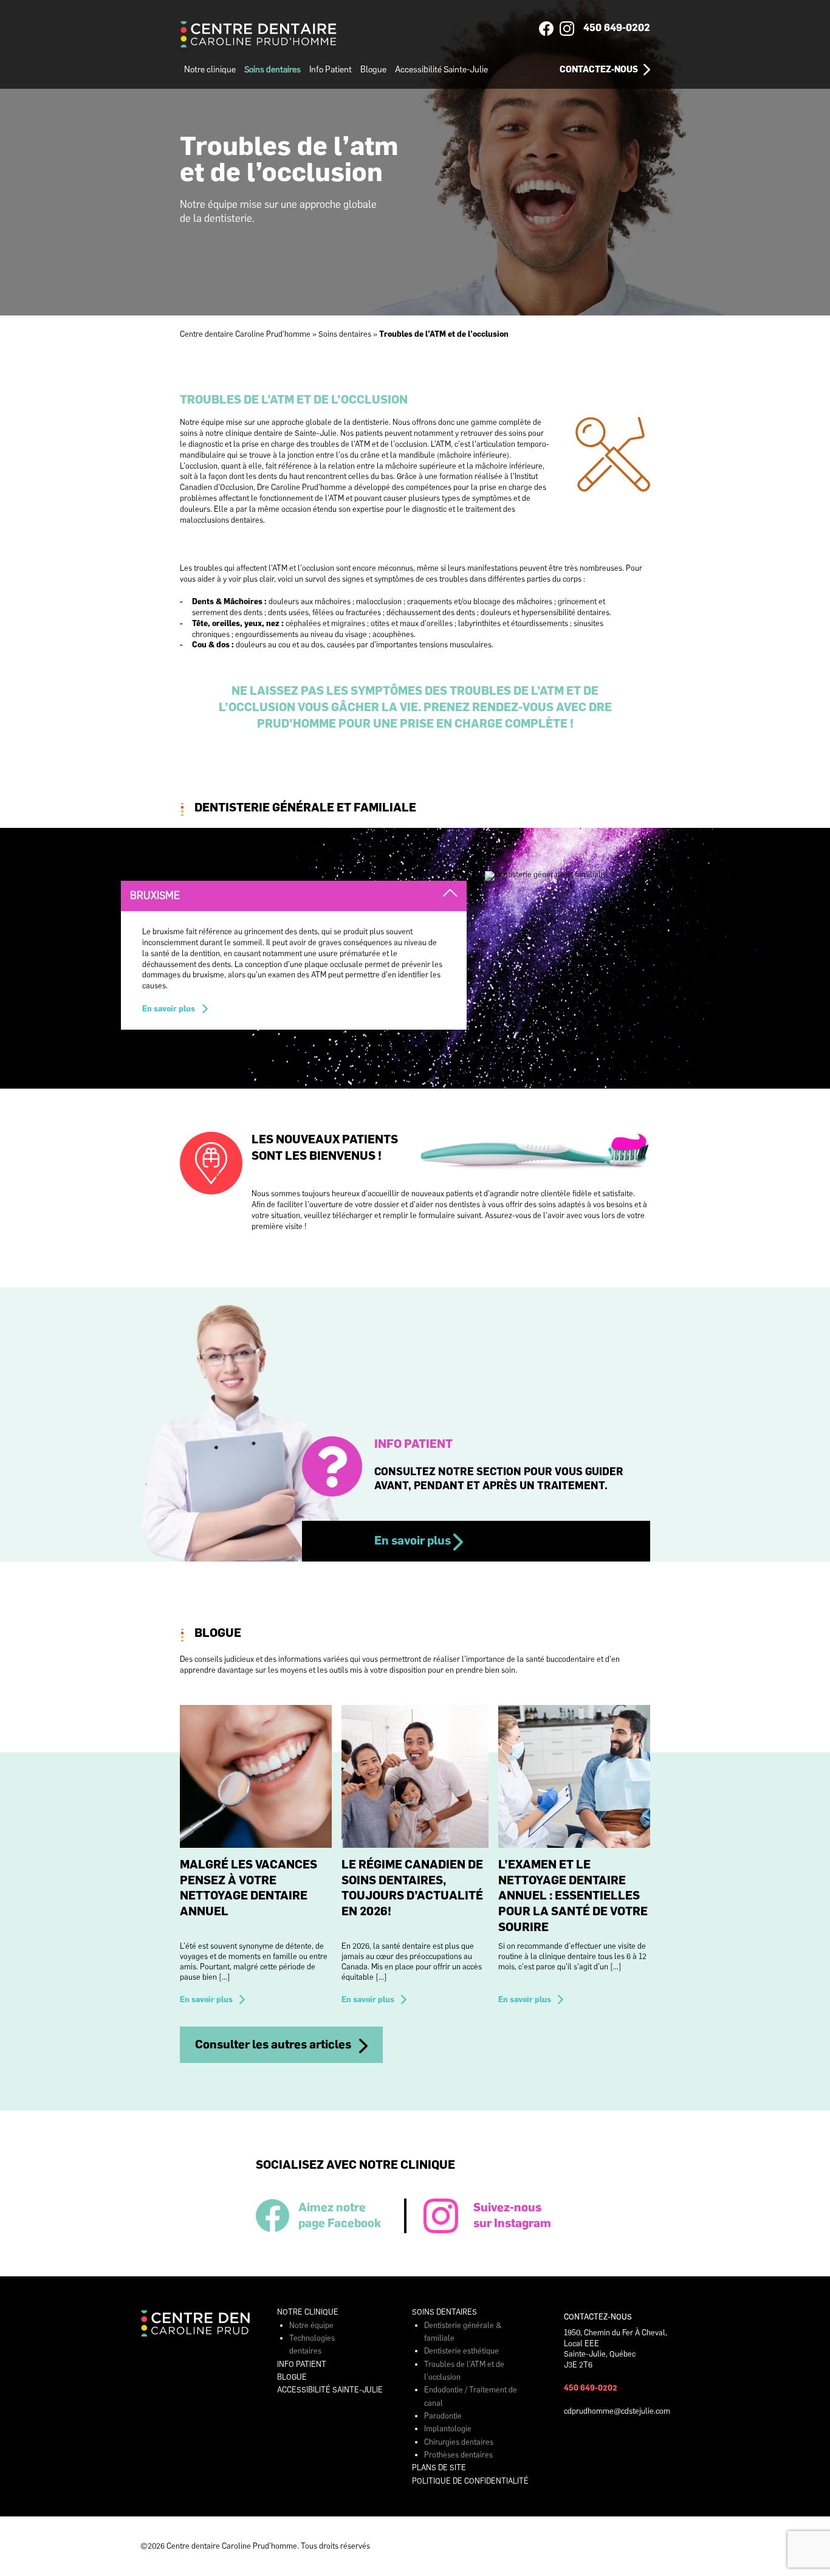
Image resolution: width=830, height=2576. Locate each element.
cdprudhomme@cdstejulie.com (617, 2411)
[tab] (294, 896)
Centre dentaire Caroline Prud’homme (245, 334)
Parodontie (443, 2416)
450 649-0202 (617, 27)
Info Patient (331, 69)
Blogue (373, 69)
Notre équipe (311, 2325)
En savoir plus (169, 1009)
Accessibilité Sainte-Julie (441, 69)
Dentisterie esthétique (461, 2351)
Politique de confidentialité (470, 2481)
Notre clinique (210, 69)
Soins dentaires (273, 69)
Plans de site (439, 2468)
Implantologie (448, 2429)
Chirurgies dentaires (459, 2442)
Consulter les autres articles (273, 2044)
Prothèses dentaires (458, 2455)
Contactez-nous (599, 69)
